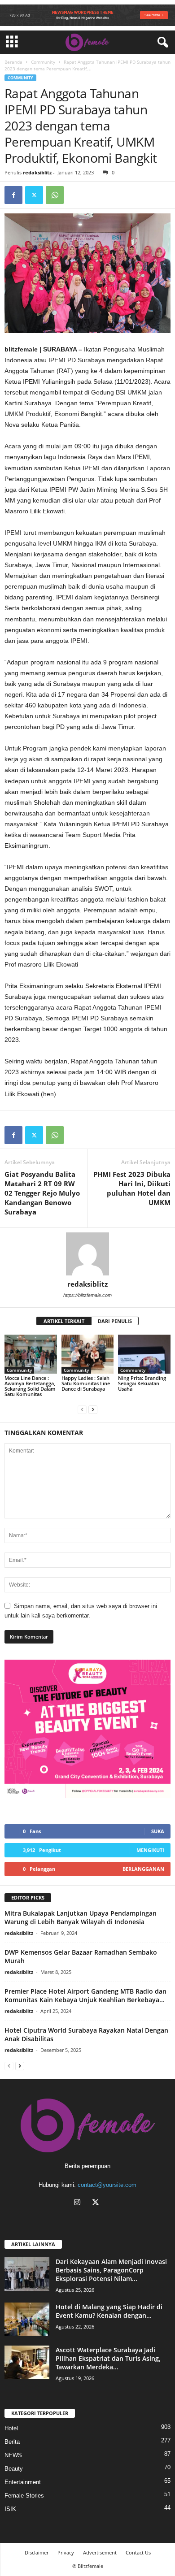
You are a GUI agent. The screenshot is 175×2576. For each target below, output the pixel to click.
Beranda (13, 62)
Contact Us (138, 2552)
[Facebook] (13, 195)
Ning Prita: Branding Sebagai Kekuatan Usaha (142, 1383)
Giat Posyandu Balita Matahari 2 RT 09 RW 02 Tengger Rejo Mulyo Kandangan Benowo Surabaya (42, 1193)
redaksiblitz (37, 172)
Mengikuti (150, 1850)
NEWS (13, 2455)
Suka (158, 1831)
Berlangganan (143, 1869)
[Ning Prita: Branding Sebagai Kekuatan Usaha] (144, 1354)
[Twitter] (34, 195)
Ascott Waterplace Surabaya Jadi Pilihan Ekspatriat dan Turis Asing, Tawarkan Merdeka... (108, 2358)
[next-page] (93, 1409)
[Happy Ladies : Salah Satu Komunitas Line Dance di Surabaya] (88, 1354)
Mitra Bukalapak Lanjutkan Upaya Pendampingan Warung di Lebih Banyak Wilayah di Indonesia (81, 1917)
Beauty (14, 2469)
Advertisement (100, 2552)
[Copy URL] (75, 195)
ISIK (10, 2509)
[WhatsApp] (55, 195)
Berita (12, 2442)
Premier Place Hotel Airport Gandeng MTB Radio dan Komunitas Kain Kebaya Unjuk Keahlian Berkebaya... (85, 1995)
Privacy (66, 2552)
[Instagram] (79, 2203)
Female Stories (24, 2496)
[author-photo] (87, 1254)
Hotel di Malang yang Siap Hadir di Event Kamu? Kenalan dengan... (109, 2311)
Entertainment (23, 2482)
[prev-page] (82, 1409)
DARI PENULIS (115, 1321)
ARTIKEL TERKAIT (64, 1321)
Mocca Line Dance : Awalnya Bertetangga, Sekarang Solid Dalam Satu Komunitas (30, 1386)
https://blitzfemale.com (87, 1295)
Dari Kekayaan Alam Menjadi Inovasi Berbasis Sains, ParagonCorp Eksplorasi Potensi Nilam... (111, 2270)
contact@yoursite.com (107, 2185)
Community (43, 62)
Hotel (11, 2428)
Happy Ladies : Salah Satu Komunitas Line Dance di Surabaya (86, 1383)
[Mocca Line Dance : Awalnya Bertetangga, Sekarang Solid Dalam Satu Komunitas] (31, 1354)
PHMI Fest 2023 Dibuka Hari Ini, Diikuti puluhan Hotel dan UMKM (132, 1188)
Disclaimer (37, 2552)
